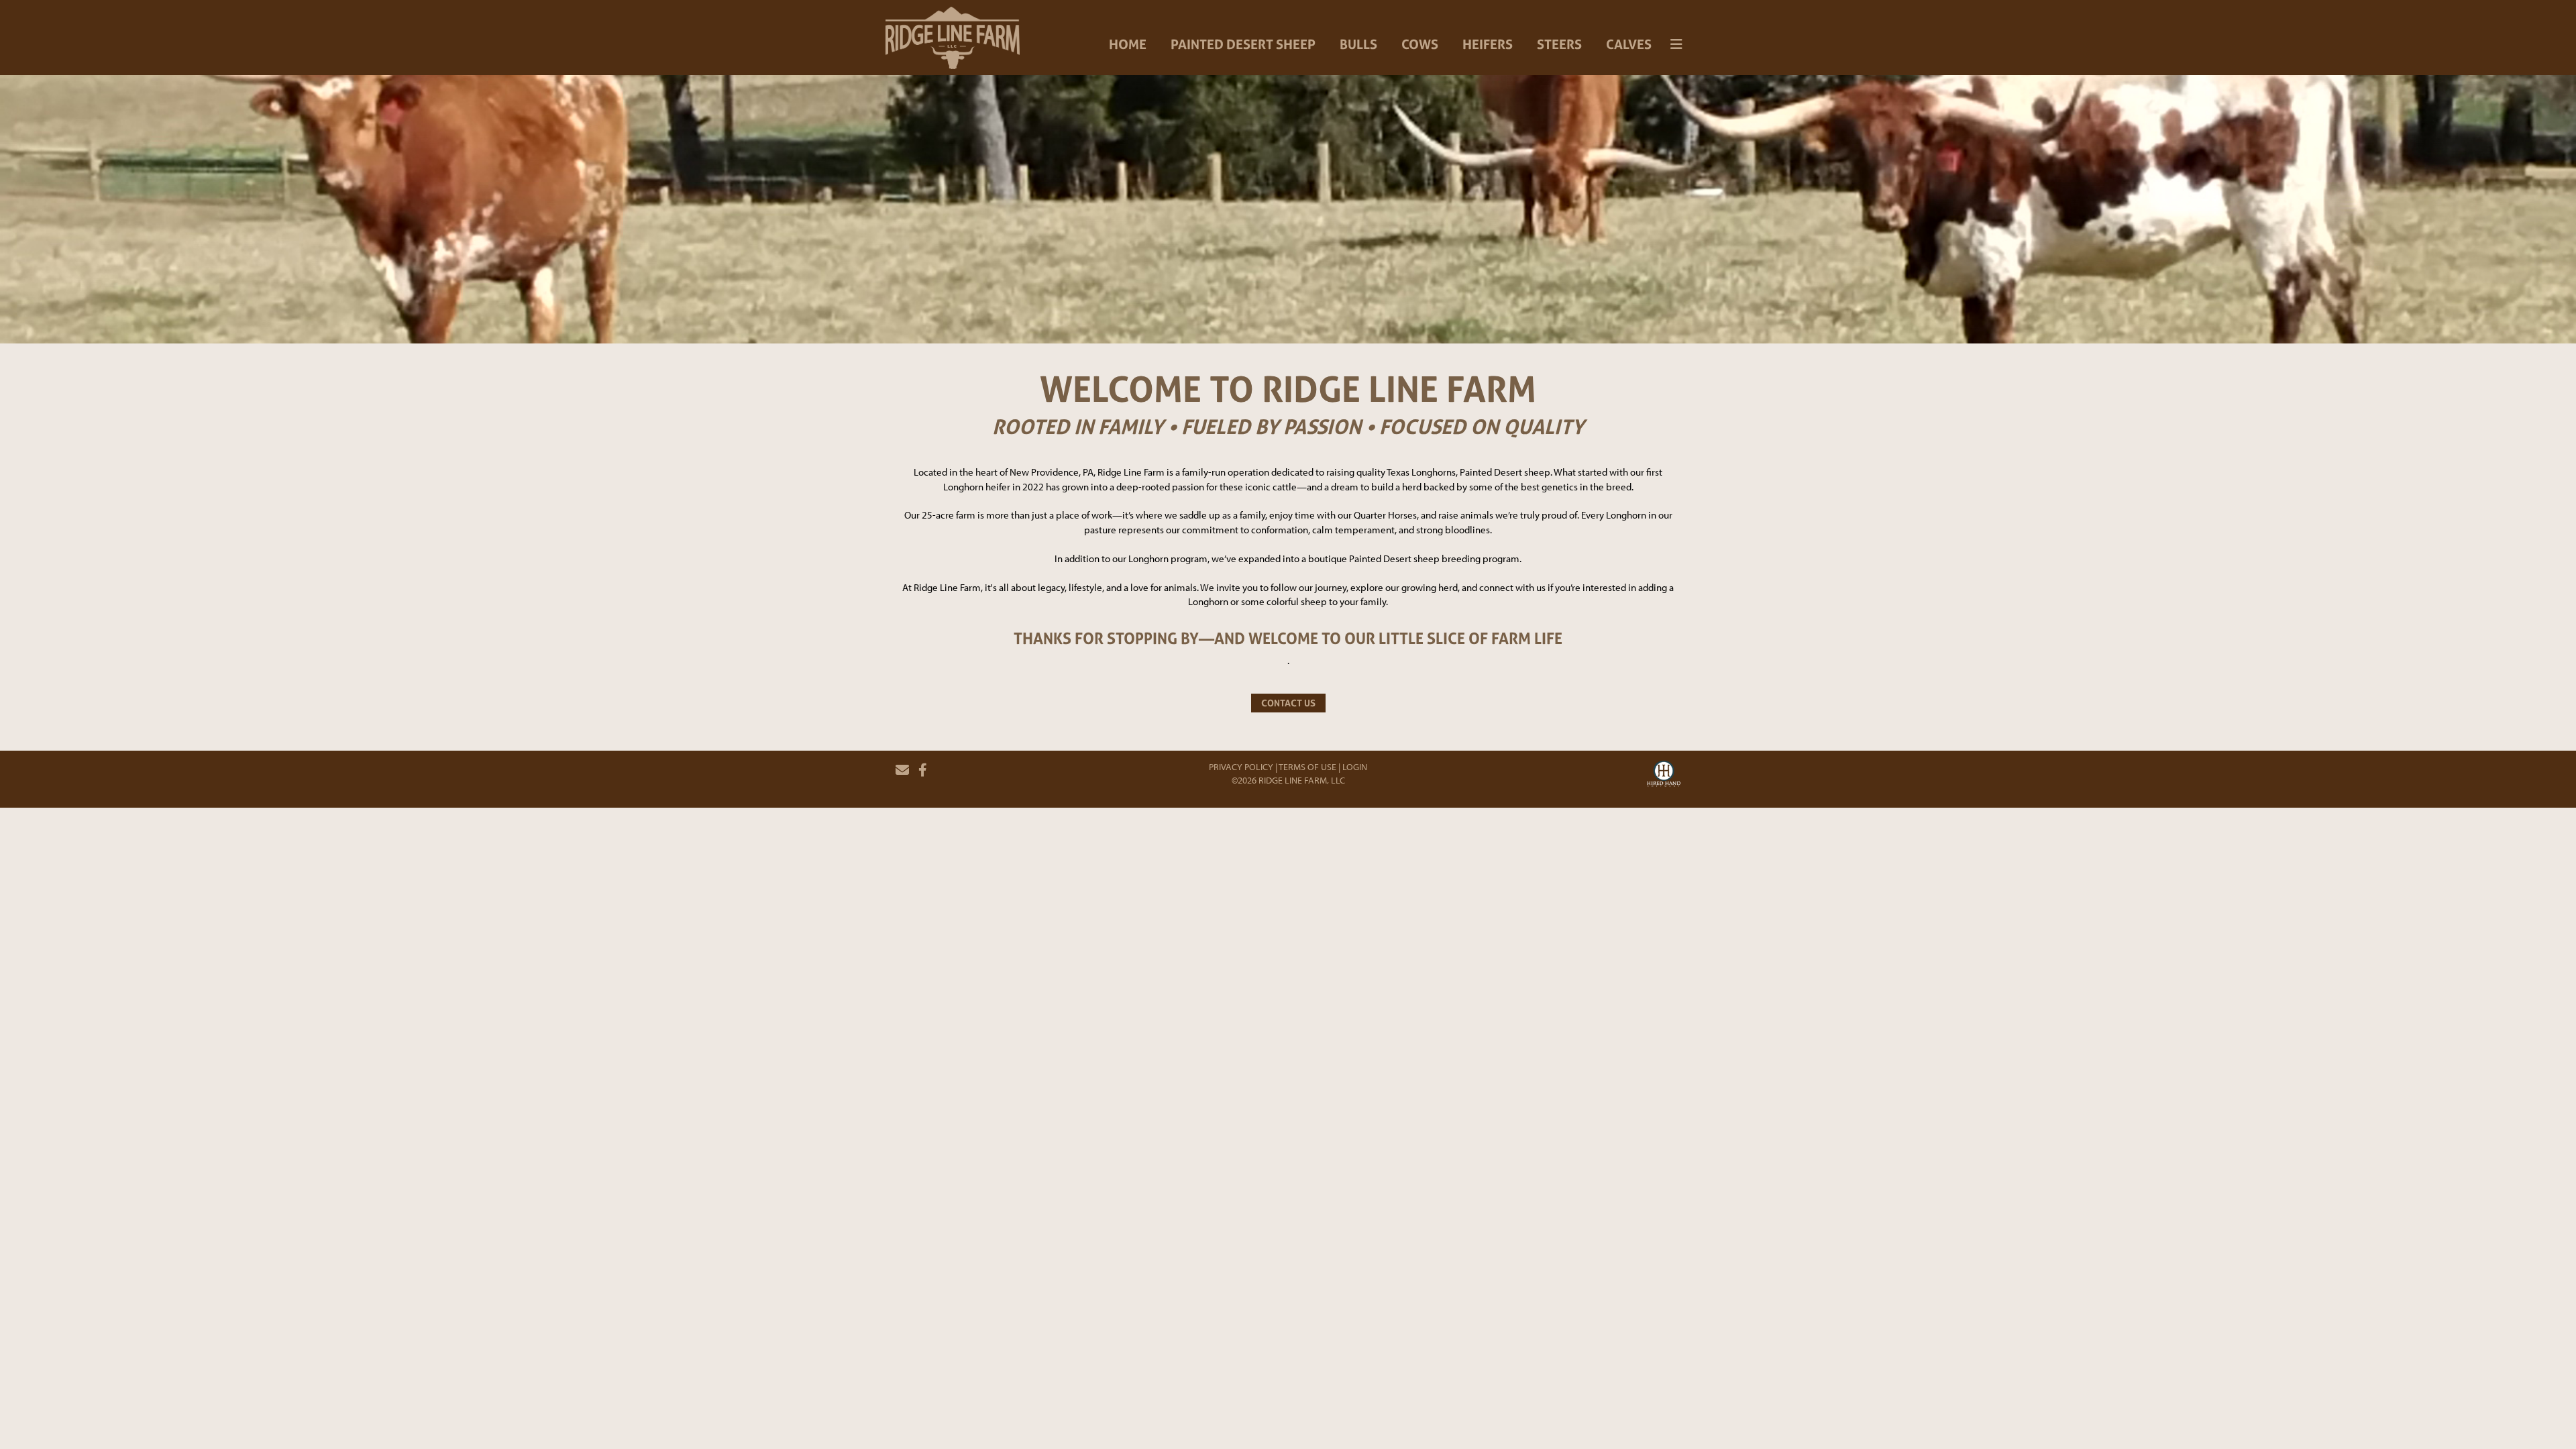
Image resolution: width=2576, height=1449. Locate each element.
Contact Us (1288, 703)
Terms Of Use (1307, 767)
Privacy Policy (1241, 767)
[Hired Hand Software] (1664, 775)
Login (1355, 767)
